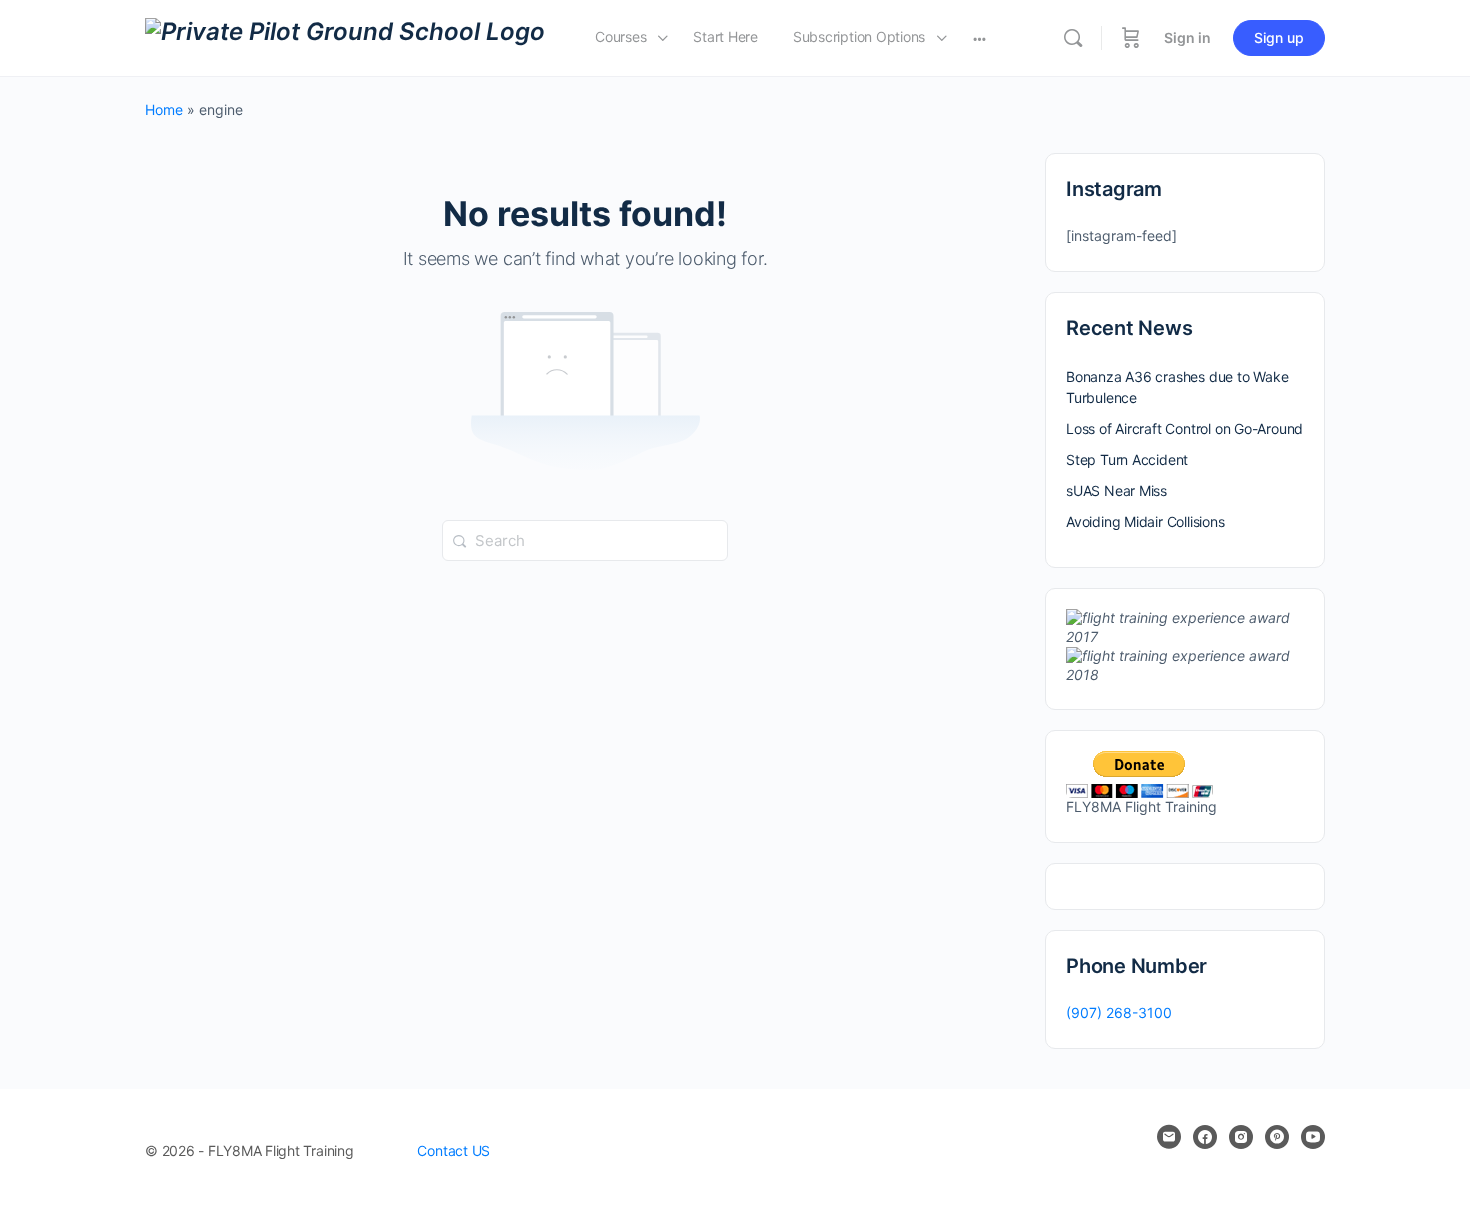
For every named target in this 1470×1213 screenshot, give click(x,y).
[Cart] (1131, 38)
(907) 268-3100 (1119, 1012)
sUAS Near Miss (1116, 490)
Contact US (453, 1150)
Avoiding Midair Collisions (1145, 521)
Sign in (1187, 37)
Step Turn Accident (1127, 459)
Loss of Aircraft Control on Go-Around (1184, 428)
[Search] (1073, 38)
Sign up (1279, 37)
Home (164, 109)
